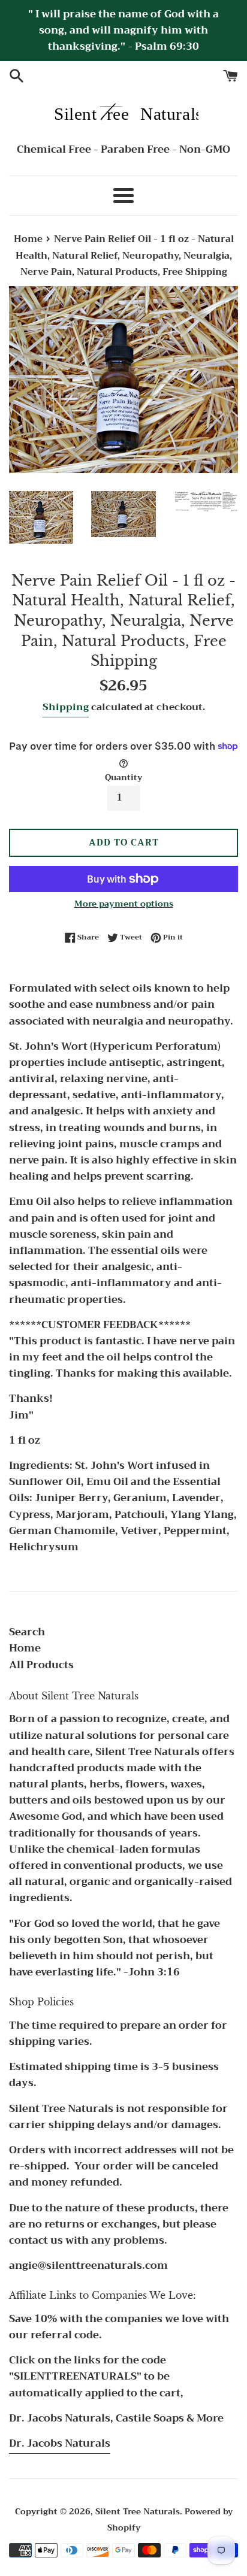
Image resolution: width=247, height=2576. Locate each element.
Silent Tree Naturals (138, 2512)
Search (27, 1632)
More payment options (124, 904)
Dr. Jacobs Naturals (60, 2443)
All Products (41, 1665)
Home (25, 1648)
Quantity (123, 778)
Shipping (66, 707)
